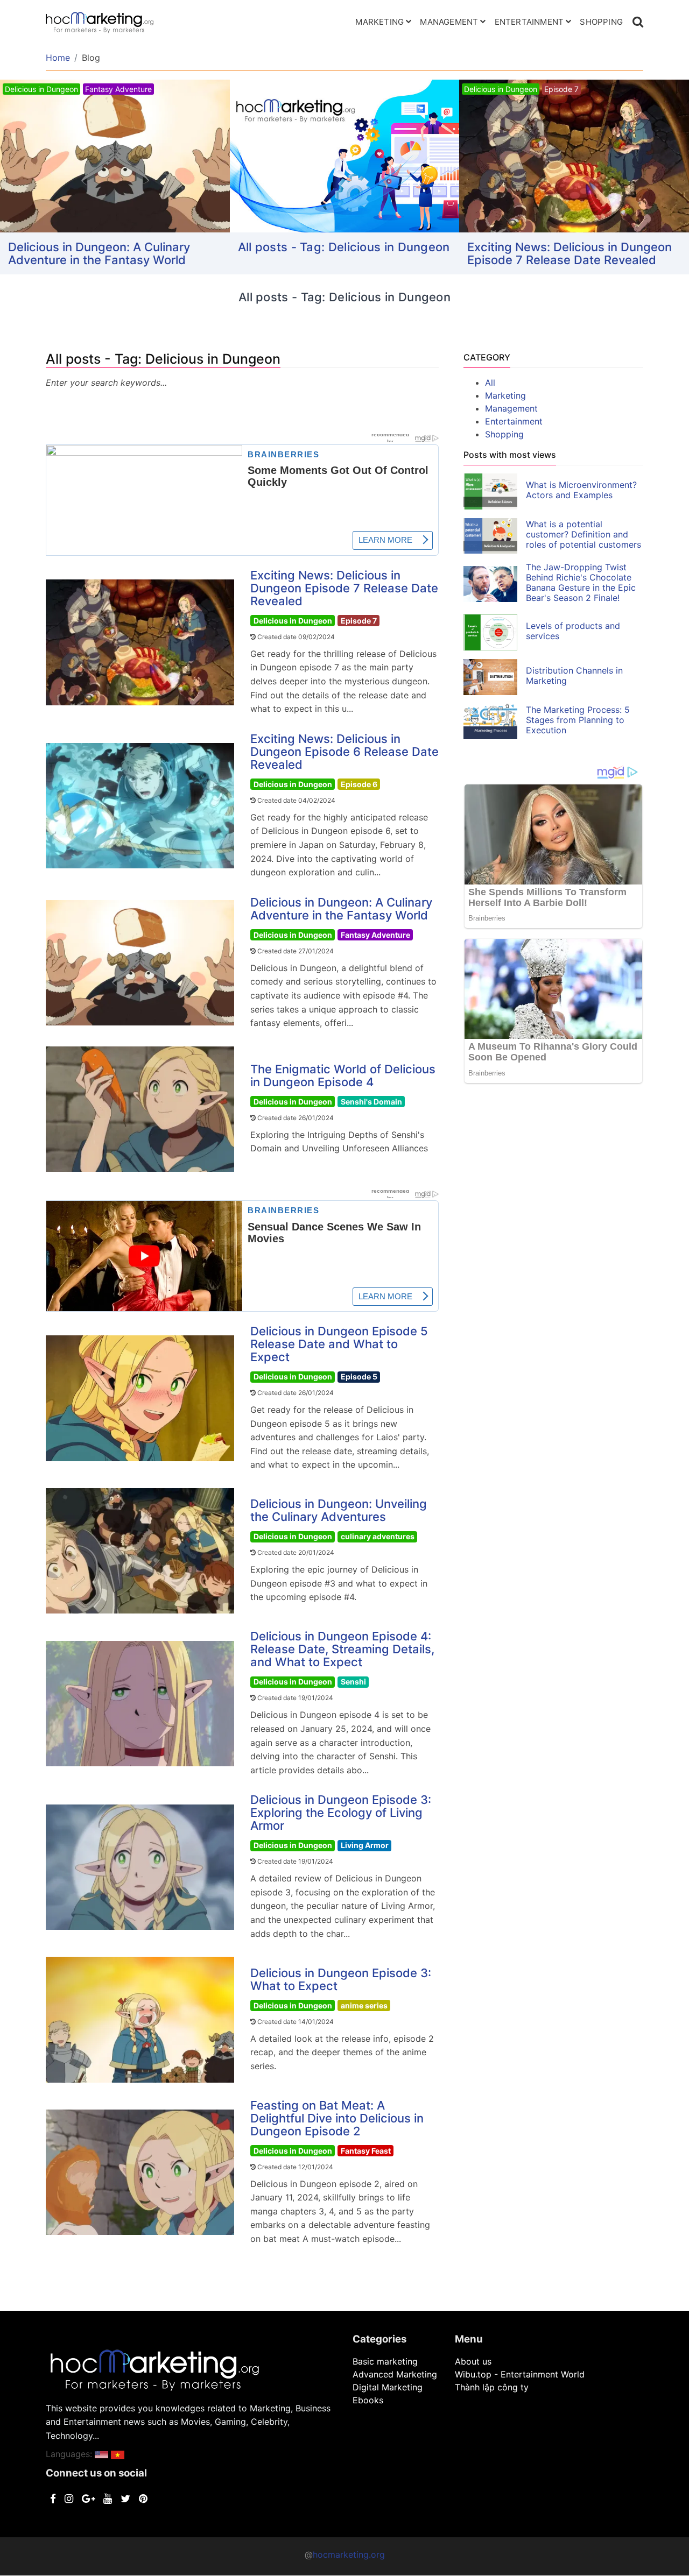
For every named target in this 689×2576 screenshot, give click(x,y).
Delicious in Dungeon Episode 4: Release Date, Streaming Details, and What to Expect (342, 1649)
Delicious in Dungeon (293, 621)
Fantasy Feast (366, 2151)
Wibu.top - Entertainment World (520, 2374)
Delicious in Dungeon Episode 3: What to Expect (341, 1979)
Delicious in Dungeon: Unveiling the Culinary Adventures (339, 1510)
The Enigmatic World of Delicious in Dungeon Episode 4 (343, 1075)
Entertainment (529, 22)
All (490, 383)
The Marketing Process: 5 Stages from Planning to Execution (578, 720)
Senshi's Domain (371, 1102)
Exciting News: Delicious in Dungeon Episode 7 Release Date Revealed (570, 253)
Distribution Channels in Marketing (574, 675)
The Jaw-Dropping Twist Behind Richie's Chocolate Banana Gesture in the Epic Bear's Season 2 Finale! (581, 582)
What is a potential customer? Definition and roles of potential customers (583, 534)
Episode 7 (359, 621)
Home (58, 58)
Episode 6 (359, 784)
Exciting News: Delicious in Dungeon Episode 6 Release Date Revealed (344, 752)
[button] (101, 2454)
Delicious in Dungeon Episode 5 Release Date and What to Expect (339, 1344)
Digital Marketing (388, 2387)
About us (473, 2361)
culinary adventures (378, 1536)
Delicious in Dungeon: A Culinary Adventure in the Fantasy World (99, 253)
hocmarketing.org (349, 2554)
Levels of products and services (573, 631)
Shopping (601, 22)
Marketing (379, 22)
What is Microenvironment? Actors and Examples (581, 490)
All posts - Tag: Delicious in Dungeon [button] (344, 247)
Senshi (353, 1682)
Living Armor (365, 1845)
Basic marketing (385, 2361)
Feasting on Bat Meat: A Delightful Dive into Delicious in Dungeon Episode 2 (337, 2118)
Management (449, 22)
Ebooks (368, 2400)
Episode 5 (359, 1377)
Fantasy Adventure (375, 935)
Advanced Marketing (395, 2374)
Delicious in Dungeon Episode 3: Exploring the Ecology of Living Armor (341, 1813)
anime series (364, 2005)
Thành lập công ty (492, 2387)
